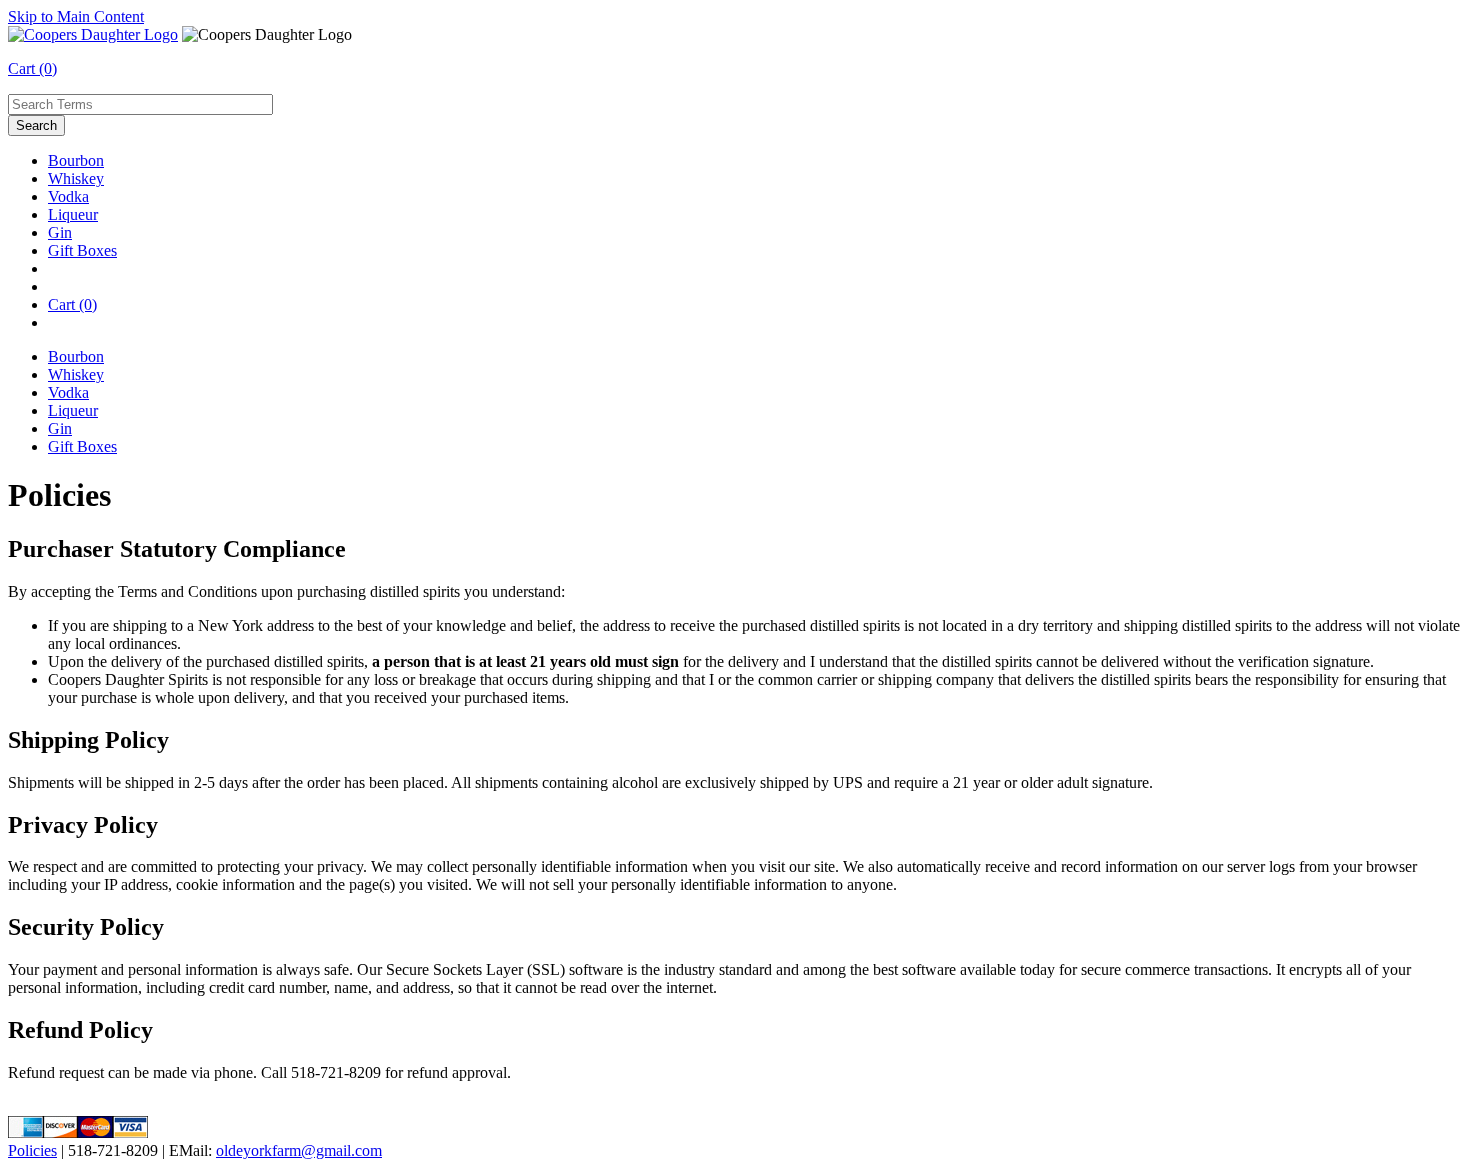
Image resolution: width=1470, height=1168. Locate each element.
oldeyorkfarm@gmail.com (299, 1150)
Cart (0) (32, 68)
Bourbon (76, 160)
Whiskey (76, 178)
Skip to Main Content (76, 16)
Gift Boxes (82, 250)
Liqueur (73, 214)
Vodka (68, 196)
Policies (32, 1150)
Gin (60, 232)
